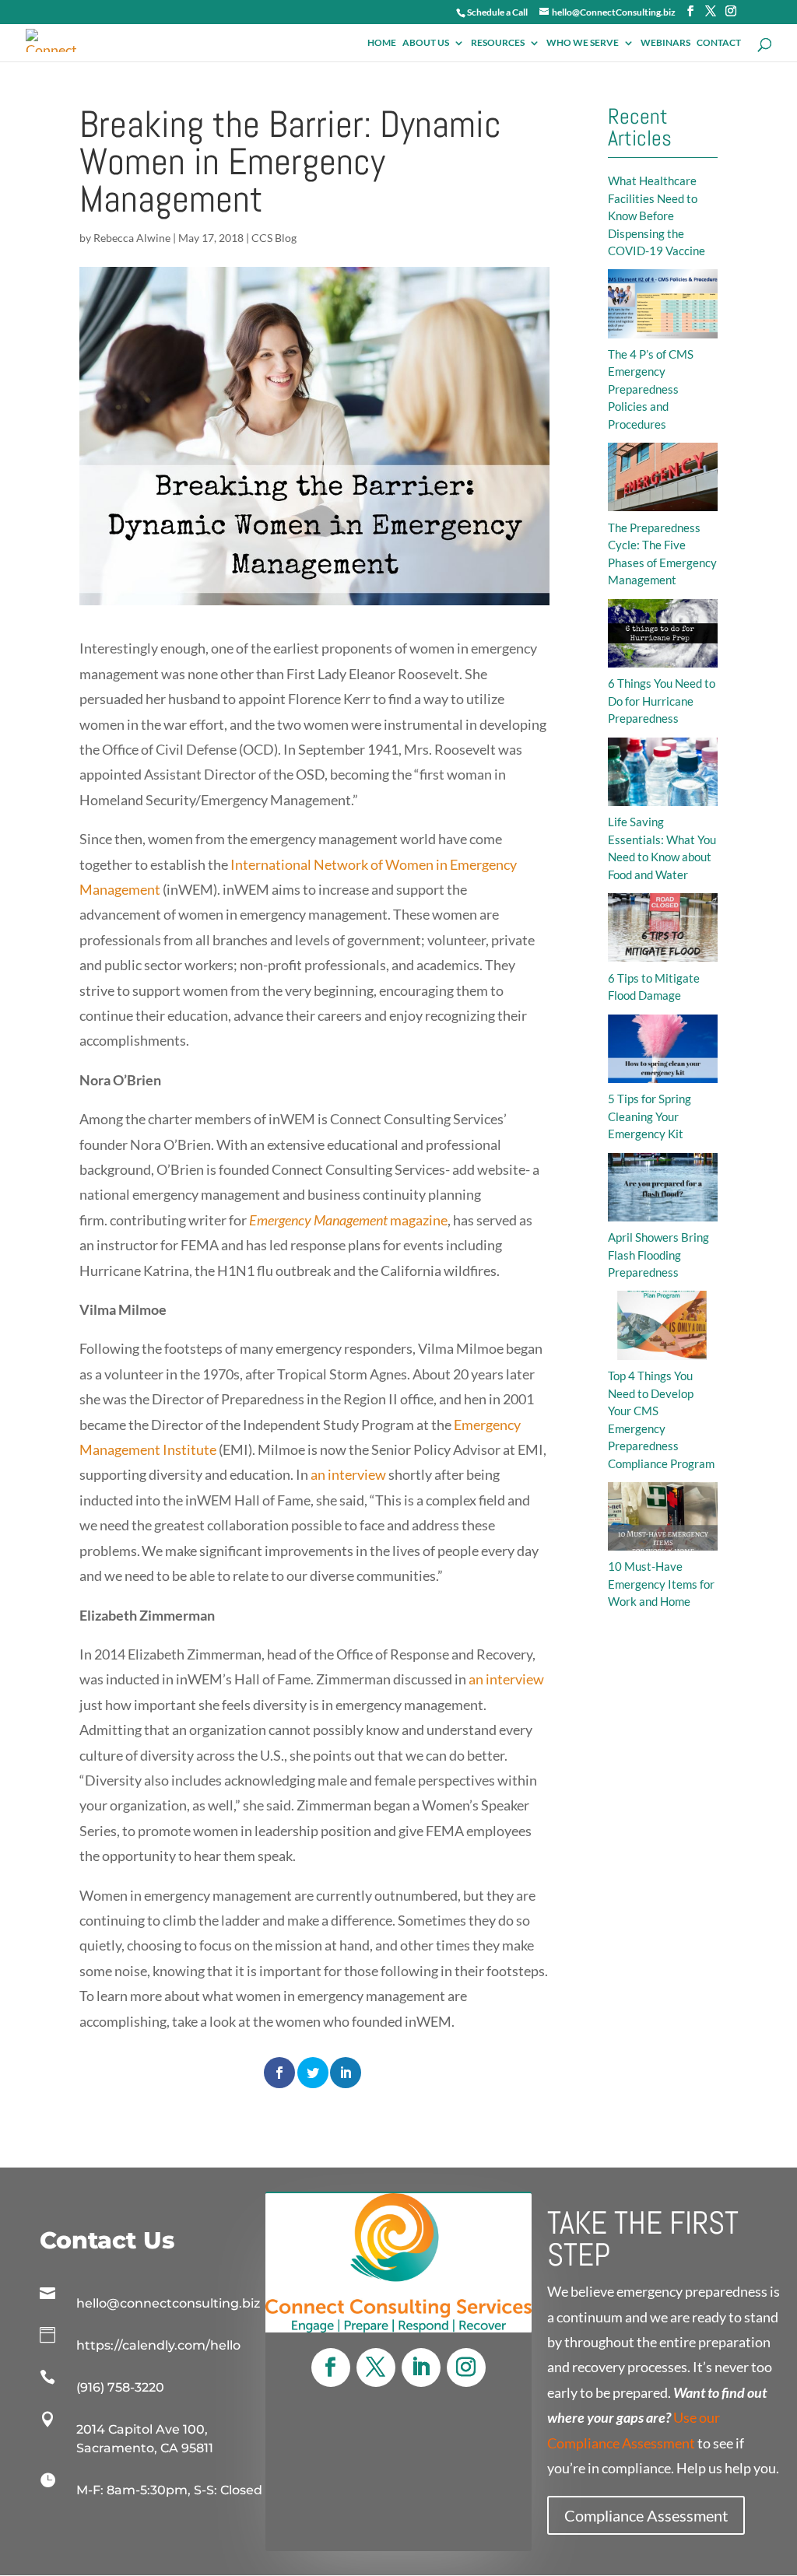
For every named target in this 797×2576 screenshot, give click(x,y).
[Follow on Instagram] (466, 2367)
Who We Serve (583, 43)
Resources (498, 43)
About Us (426, 43)
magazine (348, 1220)
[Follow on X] (376, 2367)
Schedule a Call (497, 12)
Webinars (665, 43)
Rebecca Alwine (132, 238)
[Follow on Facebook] (331, 2367)
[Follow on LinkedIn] (421, 2367)
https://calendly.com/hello (158, 2345)
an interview (348, 1474)
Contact (719, 43)
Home (382, 43)
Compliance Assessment (646, 2515)
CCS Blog (274, 238)
